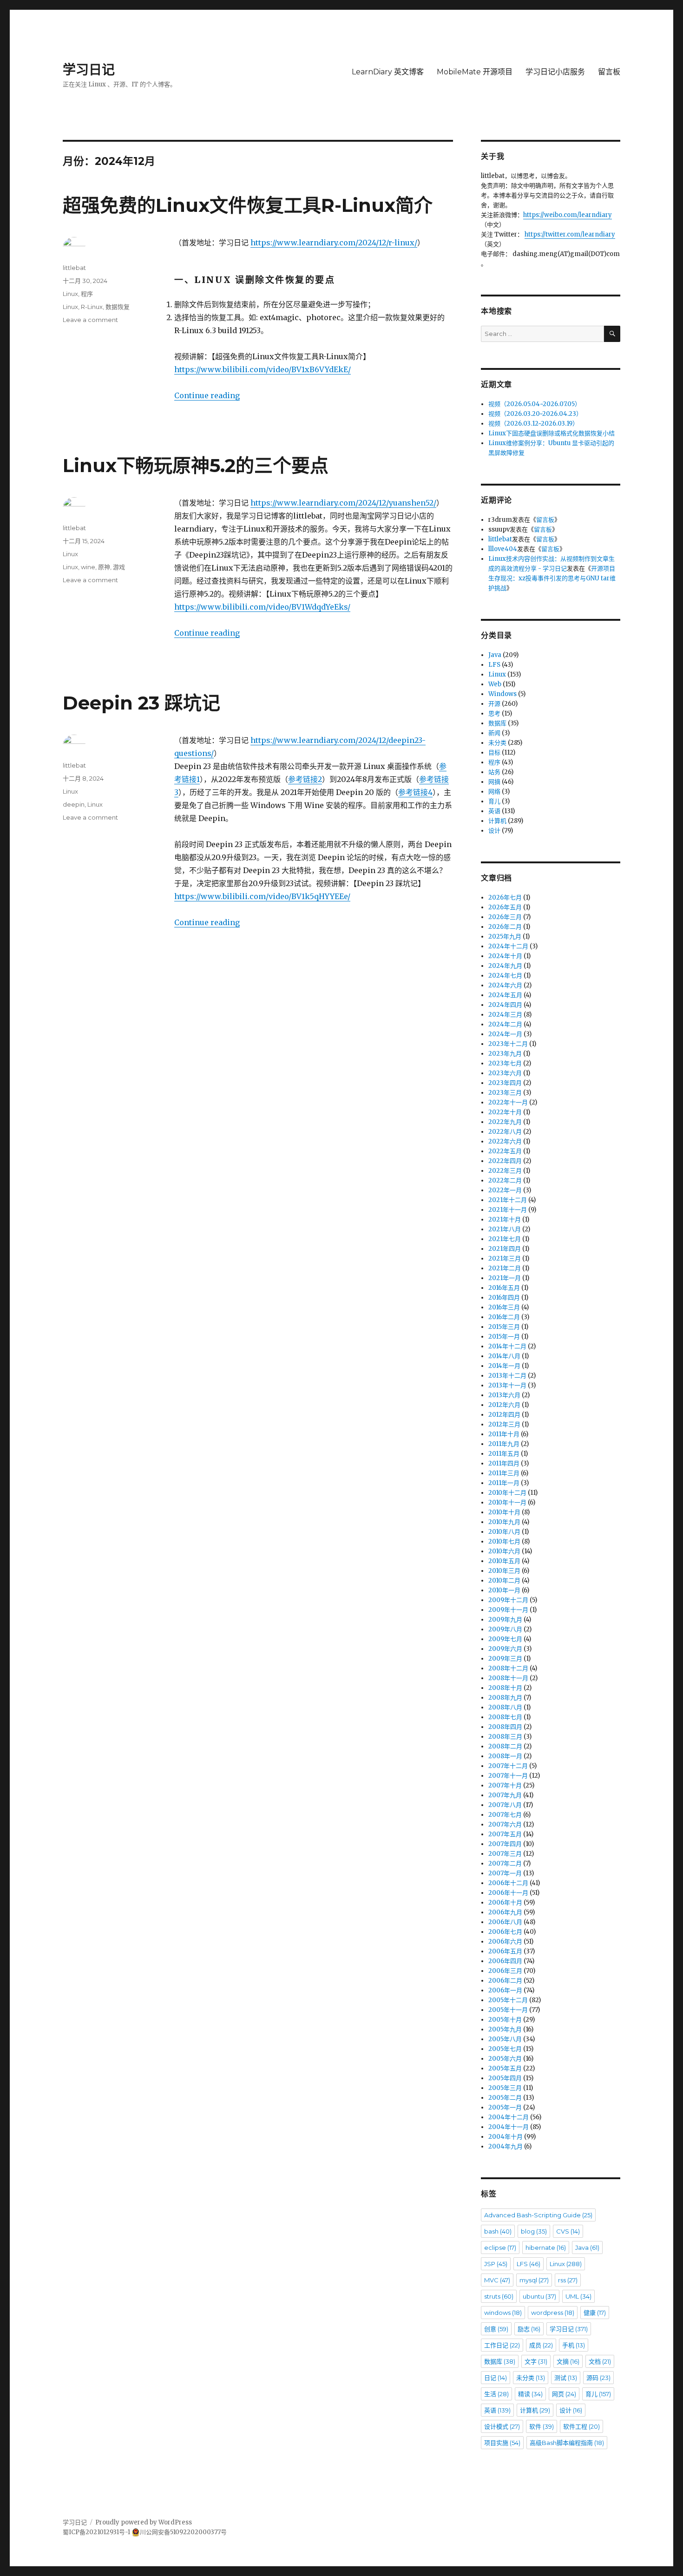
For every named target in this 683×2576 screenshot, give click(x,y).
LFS (494, 665)
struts (499, 2296)
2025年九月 (505, 936)
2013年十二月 (507, 1376)
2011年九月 (504, 1444)
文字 (536, 2361)
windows (503, 2313)
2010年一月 (504, 1590)
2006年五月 (505, 1951)
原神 (104, 567)
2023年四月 (505, 1083)
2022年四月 (505, 1161)
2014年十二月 (507, 1346)
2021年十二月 (508, 1200)
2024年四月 (505, 1005)
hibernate (546, 2247)
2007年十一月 (508, 1776)
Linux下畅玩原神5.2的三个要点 (196, 465)
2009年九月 (505, 1620)
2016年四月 (504, 1298)
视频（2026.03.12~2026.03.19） (533, 424)
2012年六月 (504, 1405)
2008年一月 (505, 1756)
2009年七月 (505, 1639)
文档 (600, 2361)
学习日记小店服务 (555, 72)
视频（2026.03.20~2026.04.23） (535, 414)
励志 (529, 2329)
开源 (494, 704)
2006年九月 (505, 1912)
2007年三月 (505, 1854)
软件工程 (581, 2426)
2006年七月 (505, 1932)
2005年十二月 (508, 2000)
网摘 (494, 782)
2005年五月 (505, 2068)
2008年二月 (505, 1746)
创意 (496, 2329)
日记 (496, 2378)
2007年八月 (505, 1805)
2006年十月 (505, 1902)
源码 (598, 2378)
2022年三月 (505, 1171)
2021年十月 (505, 1219)
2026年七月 (505, 897)
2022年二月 (505, 1180)
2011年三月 (504, 1473)
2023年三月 (505, 1093)
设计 (494, 831)
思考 (494, 713)
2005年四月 (505, 2078)
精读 (530, 2394)
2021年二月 (505, 1268)
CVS (568, 2231)
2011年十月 (504, 1434)
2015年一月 (504, 1337)
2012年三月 (504, 1424)
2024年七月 (505, 976)
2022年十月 (505, 1112)
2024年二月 (505, 1024)
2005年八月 (505, 2039)
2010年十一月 (507, 1502)
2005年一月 (505, 2107)
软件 (542, 2426)
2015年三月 (504, 1327)
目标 (494, 752)
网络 (494, 792)
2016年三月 (504, 1307)
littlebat (74, 268)
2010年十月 (504, 1512)
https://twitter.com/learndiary (570, 234)
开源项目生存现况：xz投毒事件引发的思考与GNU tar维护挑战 (552, 578)
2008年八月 (505, 1707)
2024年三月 (505, 1015)
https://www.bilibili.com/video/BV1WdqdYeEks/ (262, 607)
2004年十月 (506, 2137)
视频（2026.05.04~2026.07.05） (535, 404)
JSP (496, 2264)
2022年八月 (505, 1132)
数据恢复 (118, 307)
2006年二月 (505, 1981)
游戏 (119, 567)
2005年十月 (505, 2020)
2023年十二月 (508, 1044)
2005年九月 (505, 2029)
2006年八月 (505, 1922)
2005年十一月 (508, 2010)
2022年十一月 (508, 1102)
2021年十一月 (508, 1210)
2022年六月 (505, 1141)
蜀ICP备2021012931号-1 (96, 2532)
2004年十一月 (509, 2127)
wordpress (553, 2313)
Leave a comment (90, 320)
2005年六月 (505, 2059)
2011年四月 (504, 1463)
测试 (566, 2378)
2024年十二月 (508, 946)
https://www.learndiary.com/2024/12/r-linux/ (334, 243)
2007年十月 (505, 1785)
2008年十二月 (508, 1668)
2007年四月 (505, 1844)
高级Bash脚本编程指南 (567, 2443)
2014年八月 (504, 1356)
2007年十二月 (508, 1766)
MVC (497, 2280)
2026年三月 (505, 917)
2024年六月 (505, 985)
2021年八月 (505, 1229)
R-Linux (92, 307)
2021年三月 (505, 1258)
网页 (564, 2394)
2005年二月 (505, 2098)
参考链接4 (415, 792)
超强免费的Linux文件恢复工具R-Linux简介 (248, 205)
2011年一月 (504, 1483)
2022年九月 (505, 1122)
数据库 (497, 723)
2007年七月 (505, 1815)
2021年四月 (505, 1249)
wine (88, 567)
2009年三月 (505, 1659)
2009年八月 (505, 1629)
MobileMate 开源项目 (475, 72)
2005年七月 (505, 2049)
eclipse (500, 2247)
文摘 (568, 2361)
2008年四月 (505, 1727)
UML (578, 2296)
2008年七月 (505, 1717)
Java (495, 655)
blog (534, 2231)
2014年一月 (504, 1366)
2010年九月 (504, 1522)
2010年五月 (504, 1561)
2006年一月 (505, 1990)
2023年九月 (505, 1054)
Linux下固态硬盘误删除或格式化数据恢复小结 (552, 433)
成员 (541, 2345)
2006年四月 (505, 1961)
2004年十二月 (509, 2117)
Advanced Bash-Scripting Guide (538, 2215)
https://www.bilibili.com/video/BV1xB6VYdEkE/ (263, 369)
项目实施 (502, 2443)
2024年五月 (505, 995)
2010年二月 (504, 1580)
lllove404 (503, 549)
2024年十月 (505, 956)
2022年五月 (505, 1151)
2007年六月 (505, 1824)
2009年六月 (505, 1649)
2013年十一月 (507, 1385)
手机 (574, 2345)
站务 (494, 772)
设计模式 (502, 2426)
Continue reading (207, 395)
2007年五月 (505, 1834)
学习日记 (89, 70)
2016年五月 (504, 1288)
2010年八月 (504, 1532)
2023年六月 (505, 1073)
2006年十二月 (508, 1883)
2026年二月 (505, 927)
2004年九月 (506, 2146)
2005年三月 (505, 2088)
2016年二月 (504, 1317)
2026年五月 (505, 907)
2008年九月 (505, 1698)
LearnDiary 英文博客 (388, 72)
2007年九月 (505, 1795)
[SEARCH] (612, 334)
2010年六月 (504, 1551)
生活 (496, 2394)
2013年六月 (504, 1395)
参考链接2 (305, 779)
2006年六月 (505, 1942)
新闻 (494, 733)
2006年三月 (505, 1971)
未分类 (497, 743)
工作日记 (502, 2345)
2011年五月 (504, 1454)
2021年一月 (505, 1278)
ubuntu (539, 2296)
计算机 (497, 821)
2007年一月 (505, 1873)
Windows (502, 694)
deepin (74, 804)
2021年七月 (505, 1239)
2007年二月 (505, 1863)
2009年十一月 (508, 1610)
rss (568, 2280)
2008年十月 (505, 1688)
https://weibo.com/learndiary (568, 215)
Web (495, 684)
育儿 (494, 801)
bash (498, 2231)
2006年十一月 (508, 1893)
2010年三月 (504, 1571)
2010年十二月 (507, 1493)
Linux (70, 294)
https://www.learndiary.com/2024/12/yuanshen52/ (343, 503)
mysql (534, 2280)
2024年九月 (505, 966)
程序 (87, 294)
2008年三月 (505, 1737)
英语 (494, 811)
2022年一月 (505, 1190)
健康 (595, 2313)
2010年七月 (504, 1541)
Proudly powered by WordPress (144, 2522)
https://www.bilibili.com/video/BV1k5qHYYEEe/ (262, 896)
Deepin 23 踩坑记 (141, 703)
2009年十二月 (508, 1600)
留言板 (609, 72)
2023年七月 (505, 1063)
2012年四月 (504, 1415)
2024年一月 (505, 1034)
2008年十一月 (508, 1678)
